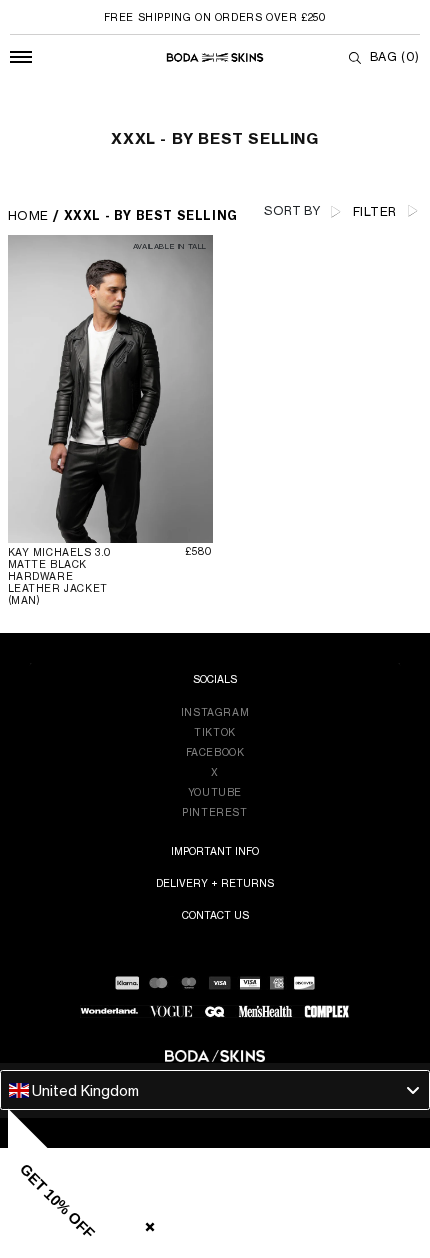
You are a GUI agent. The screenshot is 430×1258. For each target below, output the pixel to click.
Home (28, 215)
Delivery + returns (215, 883)
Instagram (215, 712)
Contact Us (215, 915)
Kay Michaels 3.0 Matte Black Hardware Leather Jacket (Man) (60, 576)
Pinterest (214, 812)
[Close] (146, 1223)
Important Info (215, 851)
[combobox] (215, 1090)
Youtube (215, 792)
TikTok (215, 732)
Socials (215, 679)
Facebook (215, 752)
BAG (395, 56)
